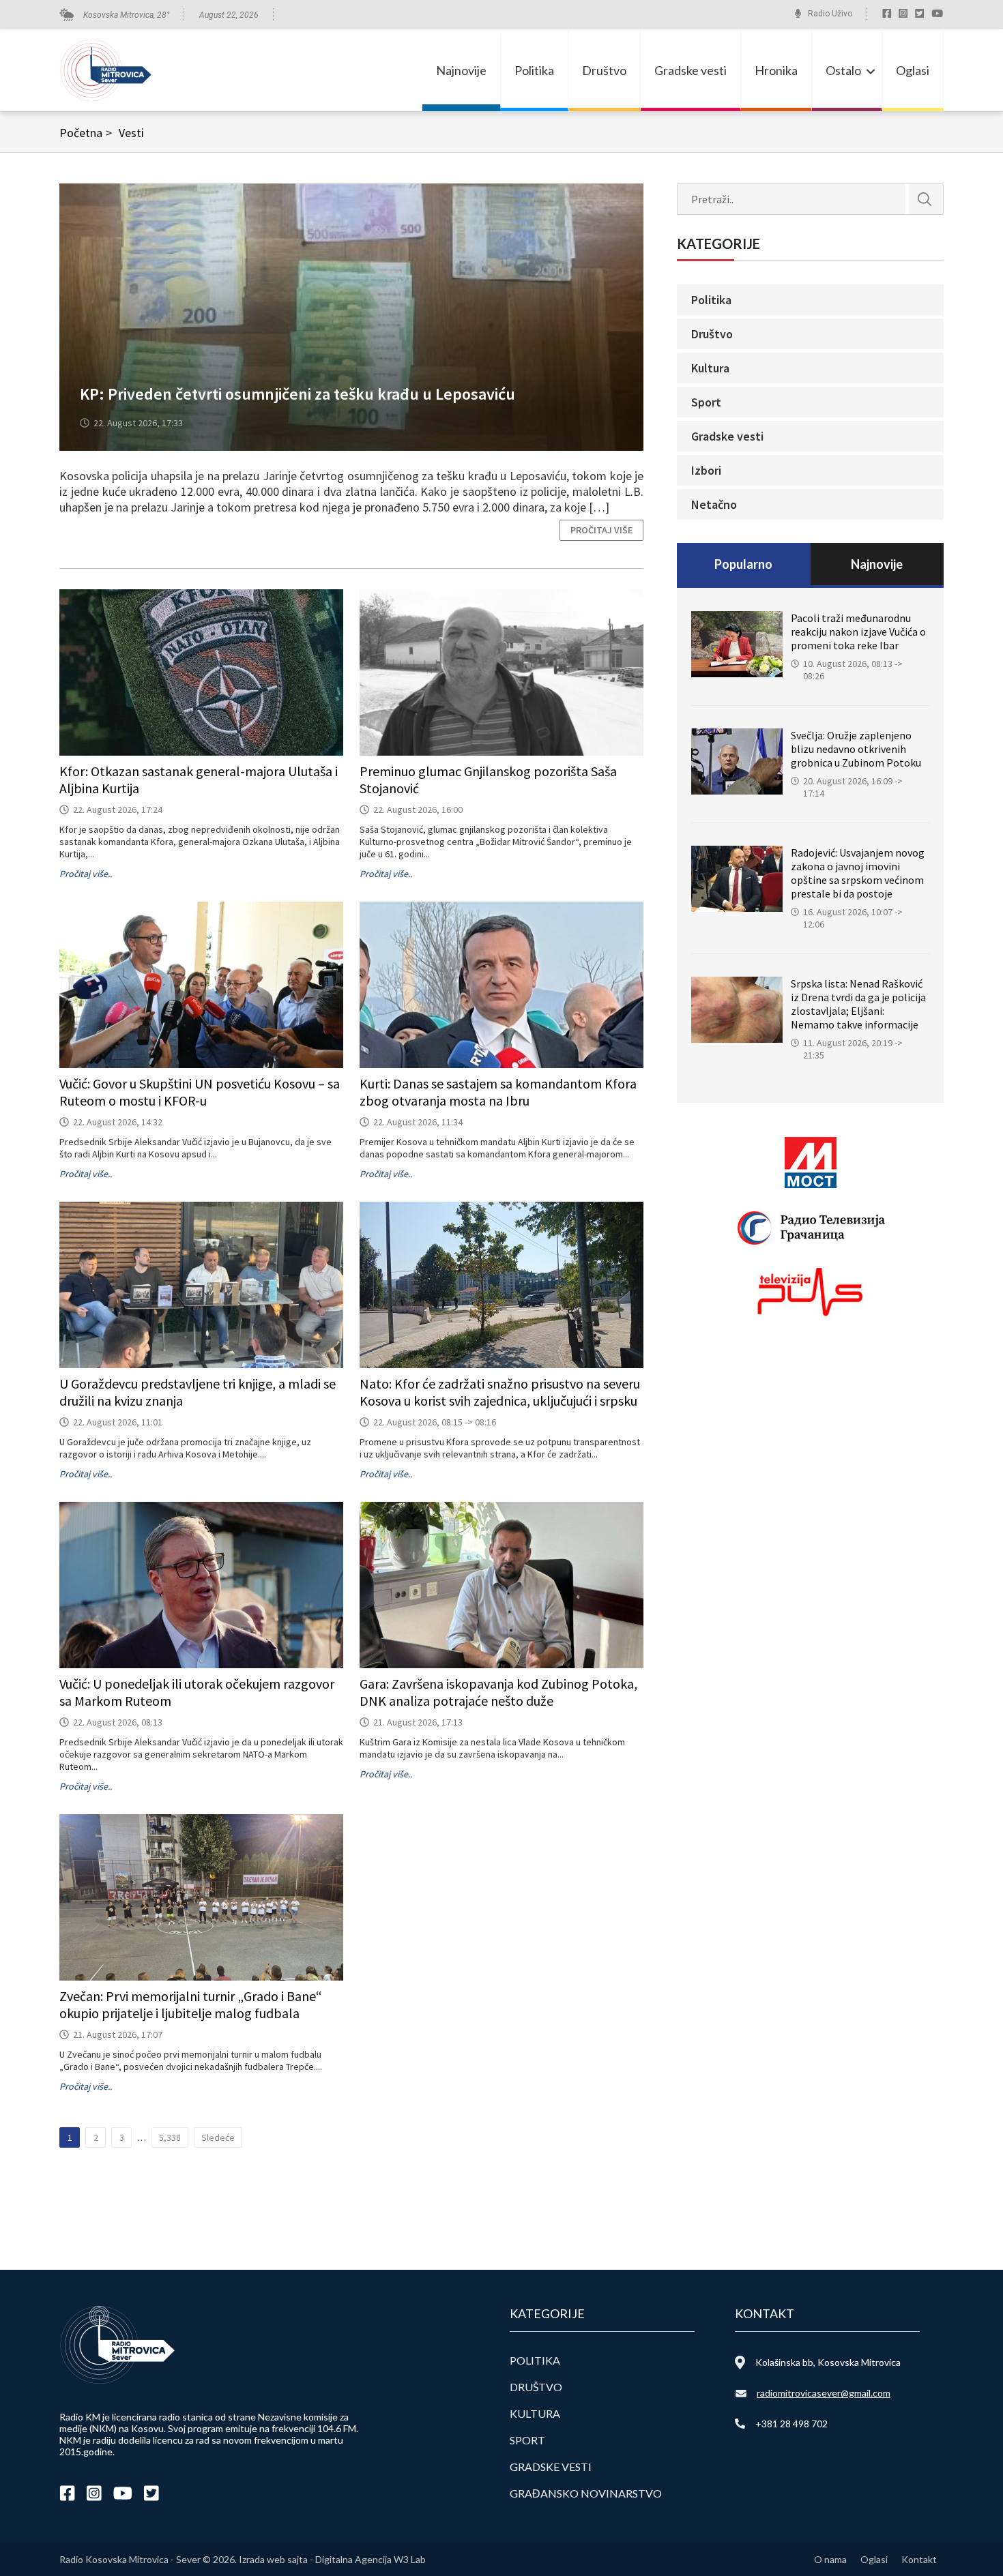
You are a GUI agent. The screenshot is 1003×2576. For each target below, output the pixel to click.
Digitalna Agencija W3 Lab (370, 2559)
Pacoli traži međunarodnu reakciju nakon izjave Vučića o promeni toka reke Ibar (858, 632)
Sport (706, 402)
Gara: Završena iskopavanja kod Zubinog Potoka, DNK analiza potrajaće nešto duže (498, 1692)
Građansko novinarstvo (586, 2493)
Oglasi (913, 70)
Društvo (604, 70)
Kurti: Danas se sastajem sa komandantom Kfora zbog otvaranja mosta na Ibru (498, 1092)
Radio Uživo (830, 14)
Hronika (776, 70)
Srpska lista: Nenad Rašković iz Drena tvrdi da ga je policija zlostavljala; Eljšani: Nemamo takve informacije (858, 1004)
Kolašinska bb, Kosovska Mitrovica (828, 2362)
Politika (534, 70)
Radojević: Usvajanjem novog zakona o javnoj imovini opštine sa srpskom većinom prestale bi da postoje (858, 873)
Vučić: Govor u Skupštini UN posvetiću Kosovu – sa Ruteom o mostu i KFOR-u (200, 1092)
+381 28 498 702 (791, 2424)
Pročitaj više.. (86, 874)
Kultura (710, 368)
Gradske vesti (691, 70)
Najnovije (461, 70)
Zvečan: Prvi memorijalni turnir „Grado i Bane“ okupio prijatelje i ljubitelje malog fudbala (191, 2004)
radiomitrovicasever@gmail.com (824, 2393)
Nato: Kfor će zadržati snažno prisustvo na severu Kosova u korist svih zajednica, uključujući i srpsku (500, 1392)
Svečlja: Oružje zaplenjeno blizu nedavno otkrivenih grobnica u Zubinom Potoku (856, 749)
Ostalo (843, 70)
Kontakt (919, 2559)
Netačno (714, 504)
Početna (86, 133)
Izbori (706, 470)
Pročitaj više (601, 530)
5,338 (170, 2137)
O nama (830, 2559)
